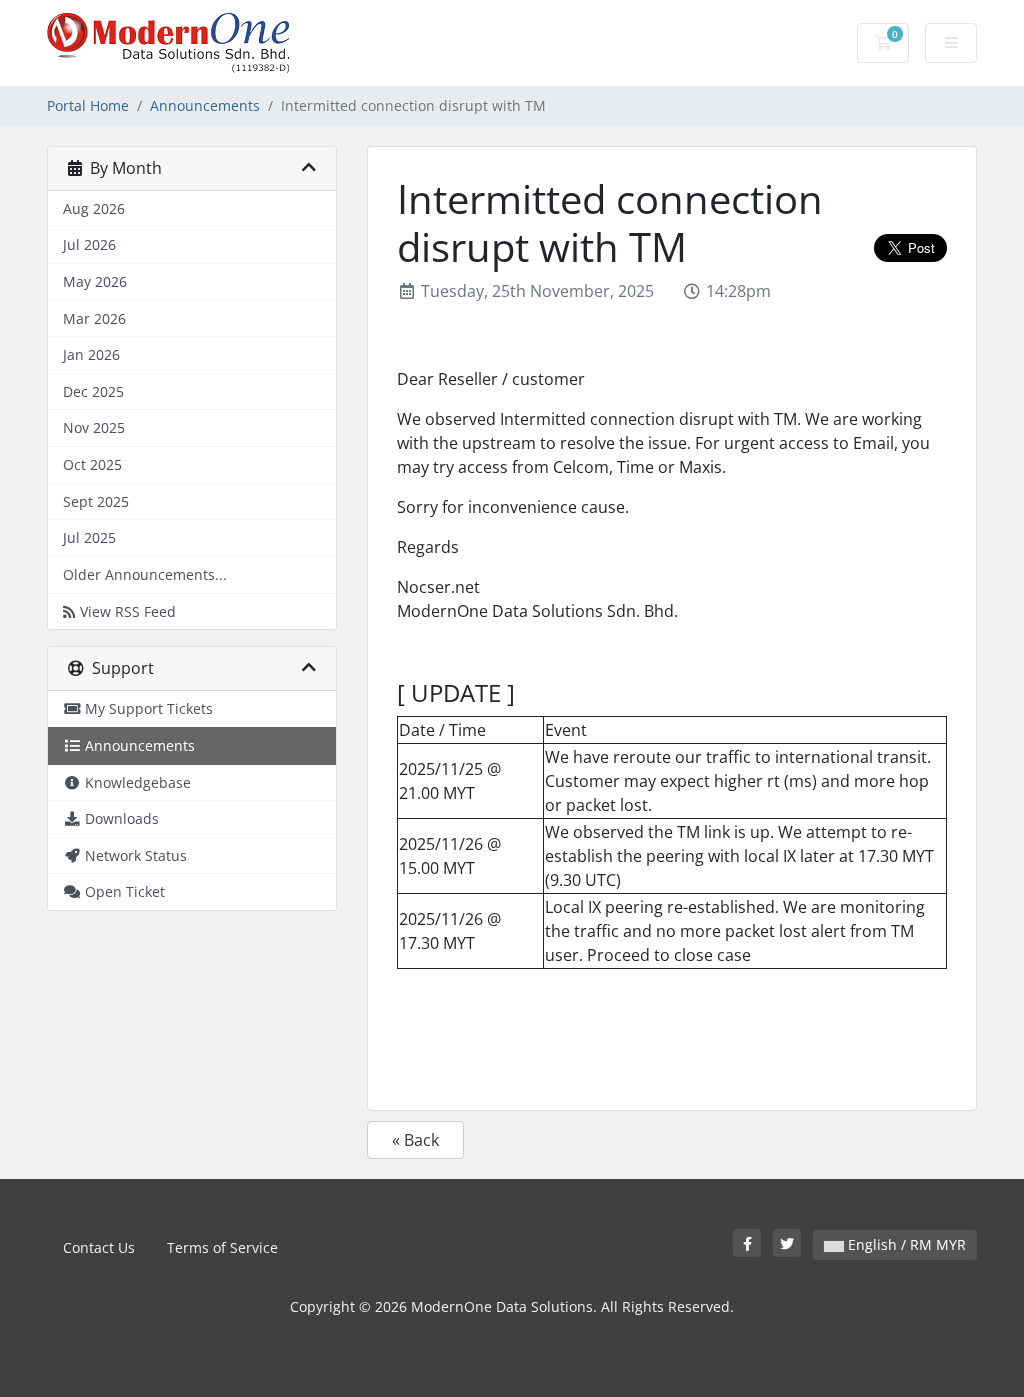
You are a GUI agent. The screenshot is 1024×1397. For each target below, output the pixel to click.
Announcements (205, 105)
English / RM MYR (905, 1244)
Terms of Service (222, 1247)
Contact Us (99, 1247)
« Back (415, 1140)
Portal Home (88, 105)
